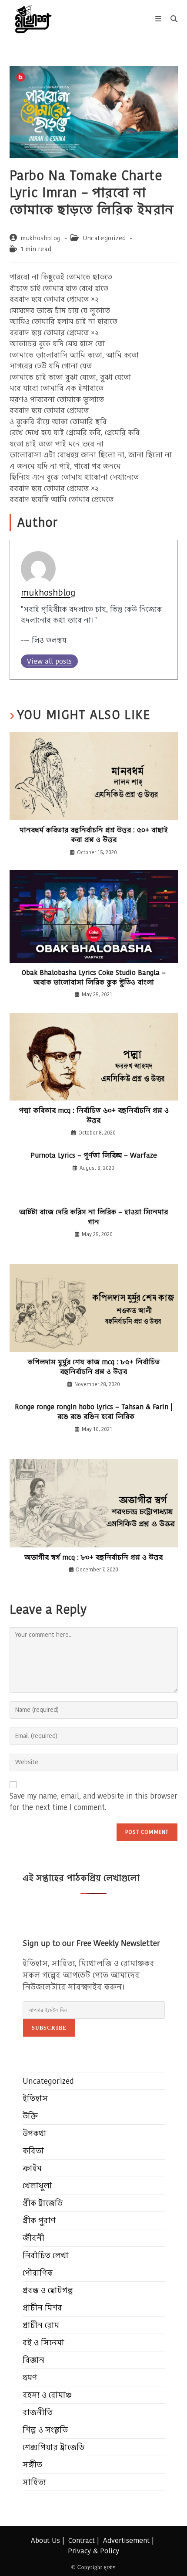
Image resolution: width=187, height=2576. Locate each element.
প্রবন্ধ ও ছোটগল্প (48, 2290)
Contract (82, 2540)
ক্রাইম (32, 2168)
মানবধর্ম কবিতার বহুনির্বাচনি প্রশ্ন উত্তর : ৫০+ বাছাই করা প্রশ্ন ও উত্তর (94, 835)
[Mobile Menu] (160, 19)
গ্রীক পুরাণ (39, 2220)
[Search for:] (171, 19)
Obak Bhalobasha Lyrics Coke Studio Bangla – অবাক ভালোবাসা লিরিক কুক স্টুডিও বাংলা (94, 978)
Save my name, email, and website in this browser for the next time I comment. (93, 1802)
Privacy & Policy (93, 2551)
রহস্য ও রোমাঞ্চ (47, 2395)
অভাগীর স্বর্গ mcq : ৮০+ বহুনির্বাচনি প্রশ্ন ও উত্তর (93, 1557)
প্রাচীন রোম (41, 2325)
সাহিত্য (34, 2482)
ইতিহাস (35, 2098)
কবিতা (33, 2151)
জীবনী (33, 2238)
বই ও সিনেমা (43, 2343)
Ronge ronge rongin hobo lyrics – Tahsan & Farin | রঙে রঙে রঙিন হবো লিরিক (94, 1412)
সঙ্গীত (32, 2465)
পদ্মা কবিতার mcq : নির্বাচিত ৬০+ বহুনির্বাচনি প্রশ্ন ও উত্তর (94, 1115)
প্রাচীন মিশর (42, 2308)
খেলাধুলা (37, 2186)
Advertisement (126, 2540)
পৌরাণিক (38, 2273)
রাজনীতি (38, 2412)
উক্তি (30, 2116)
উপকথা (35, 2133)
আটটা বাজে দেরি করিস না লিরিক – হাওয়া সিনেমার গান (93, 1217)
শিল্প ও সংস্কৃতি (45, 2430)
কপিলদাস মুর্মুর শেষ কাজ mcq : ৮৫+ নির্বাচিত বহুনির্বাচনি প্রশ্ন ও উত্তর (94, 1367)
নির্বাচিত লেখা (46, 2255)
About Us (45, 2540)
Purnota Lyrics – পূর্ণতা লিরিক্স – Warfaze (94, 1155)
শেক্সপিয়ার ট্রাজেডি (54, 2447)
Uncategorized (105, 238)
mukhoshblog (41, 238)
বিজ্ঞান (33, 2360)
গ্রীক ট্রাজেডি (43, 2203)
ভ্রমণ (30, 2377)
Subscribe (49, 2028)
